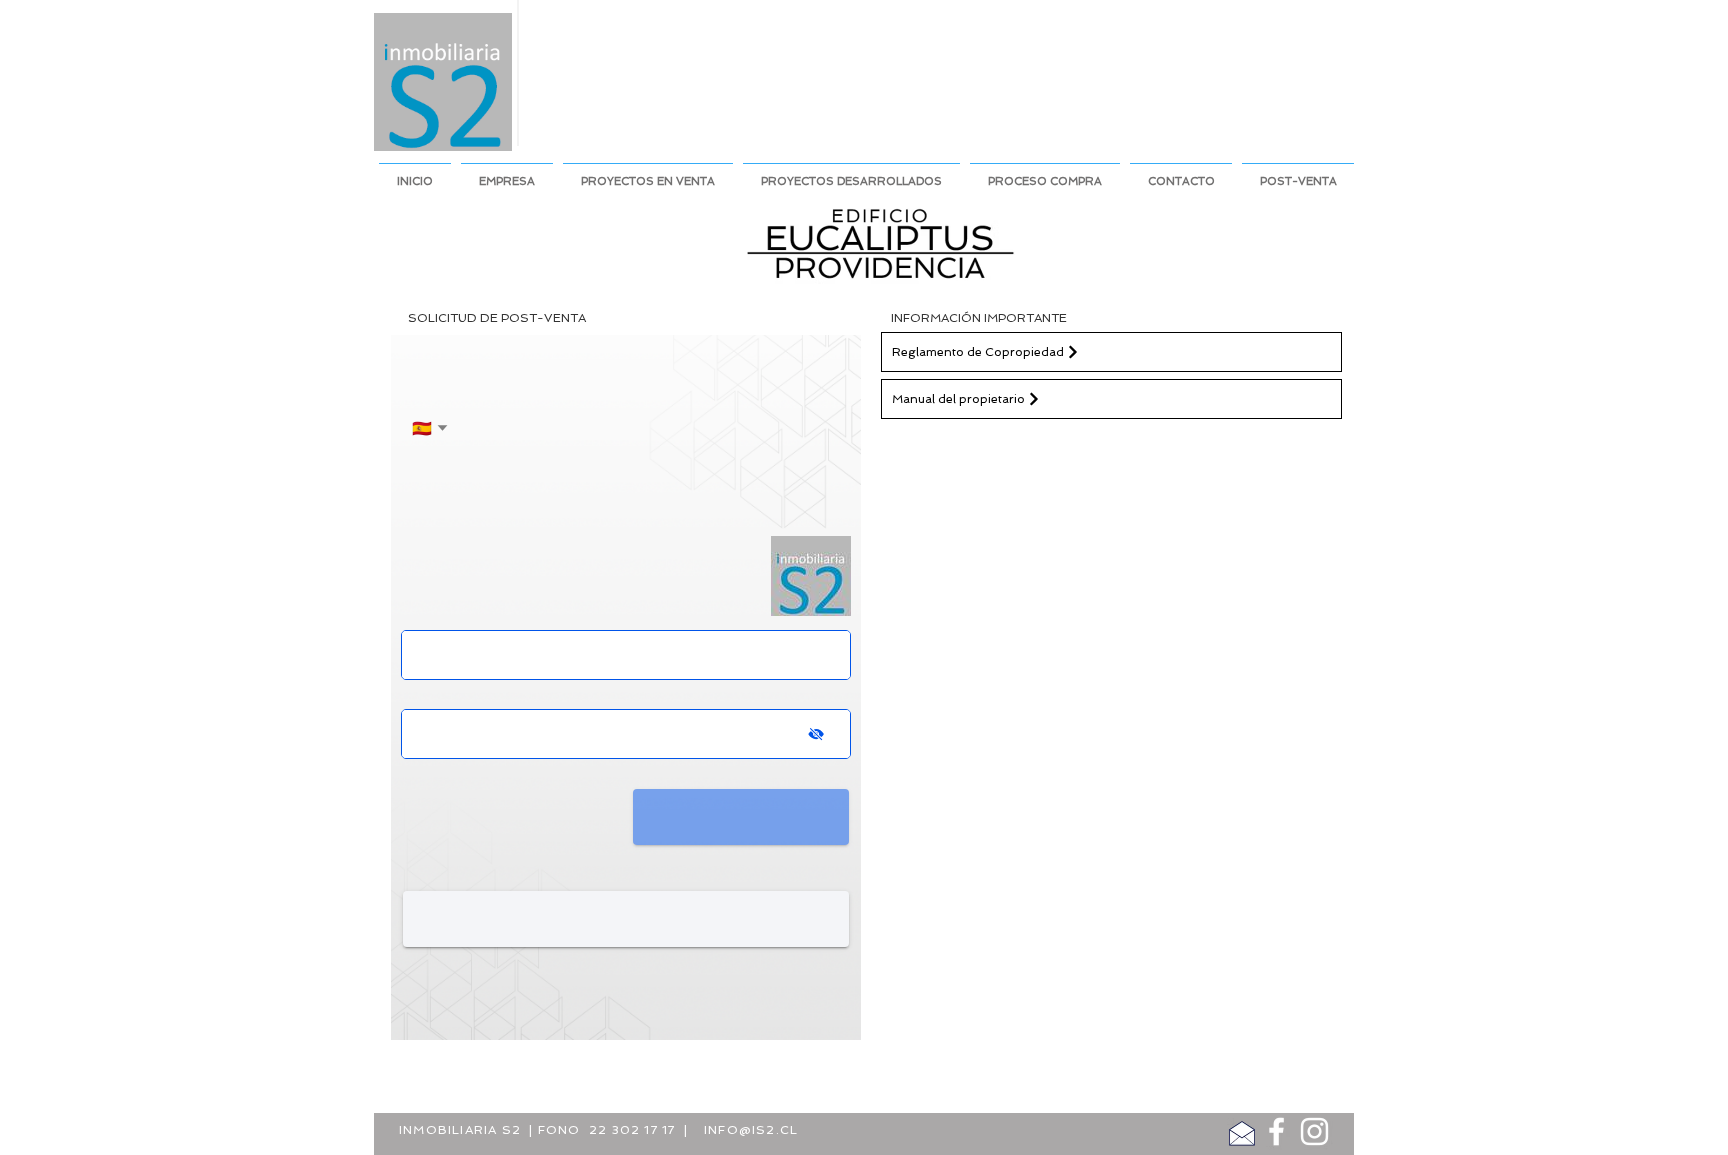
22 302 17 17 (632, 1130)
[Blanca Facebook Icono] (1276, 1131)
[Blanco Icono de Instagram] (1314, 1131)
